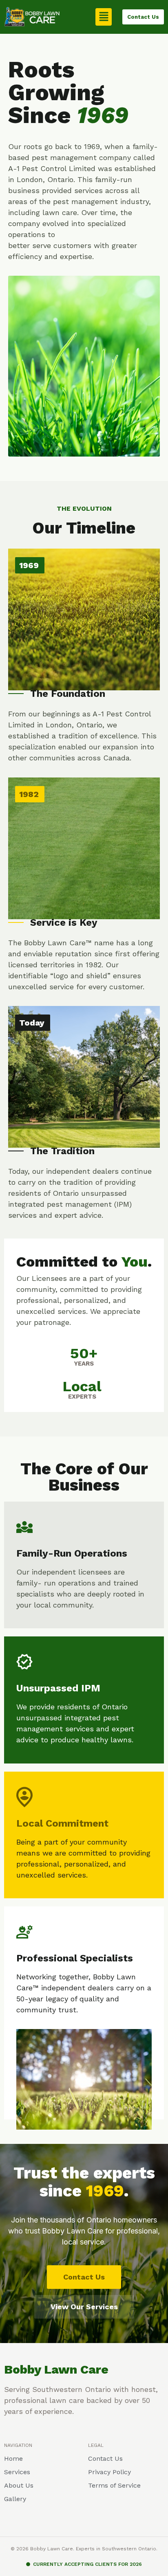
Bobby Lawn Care (56, 2369)
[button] (104, 17)
